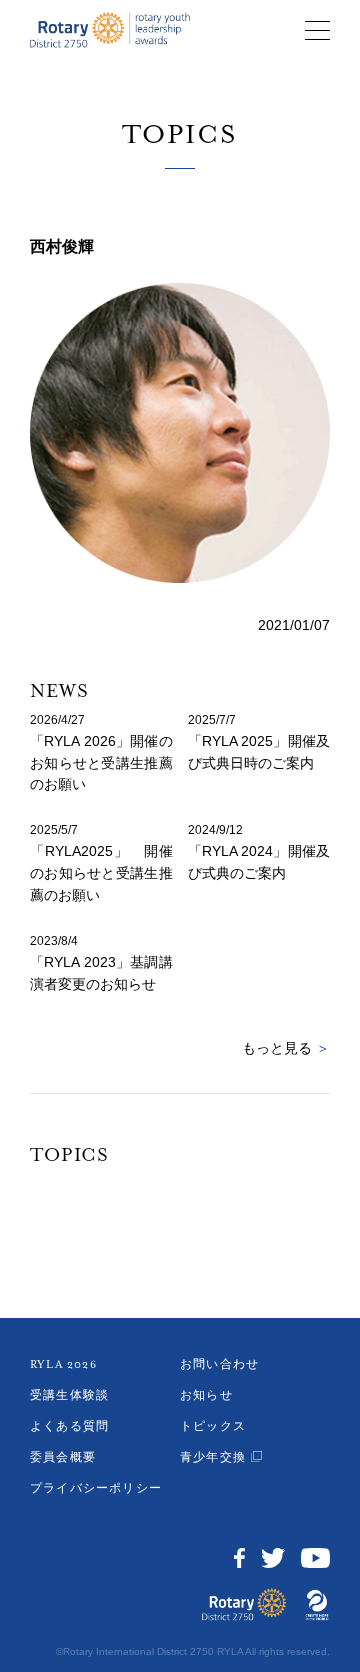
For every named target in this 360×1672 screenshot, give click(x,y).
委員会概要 (63, 1457)
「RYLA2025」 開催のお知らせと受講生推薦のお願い (101, 873)
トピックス (213, 1426)
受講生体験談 (69, 1395)
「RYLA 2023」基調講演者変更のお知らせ (101, 973)
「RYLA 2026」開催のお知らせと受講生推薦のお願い (101, 763)
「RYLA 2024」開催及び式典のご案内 (259, 862)
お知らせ (206, 1395)
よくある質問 (69, 1426)
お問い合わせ (219, 1364)
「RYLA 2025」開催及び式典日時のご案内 (259, 752)
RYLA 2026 (63, 1364)
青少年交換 (213, 1457)
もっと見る (286, 1048)
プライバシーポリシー (96, 1488)
